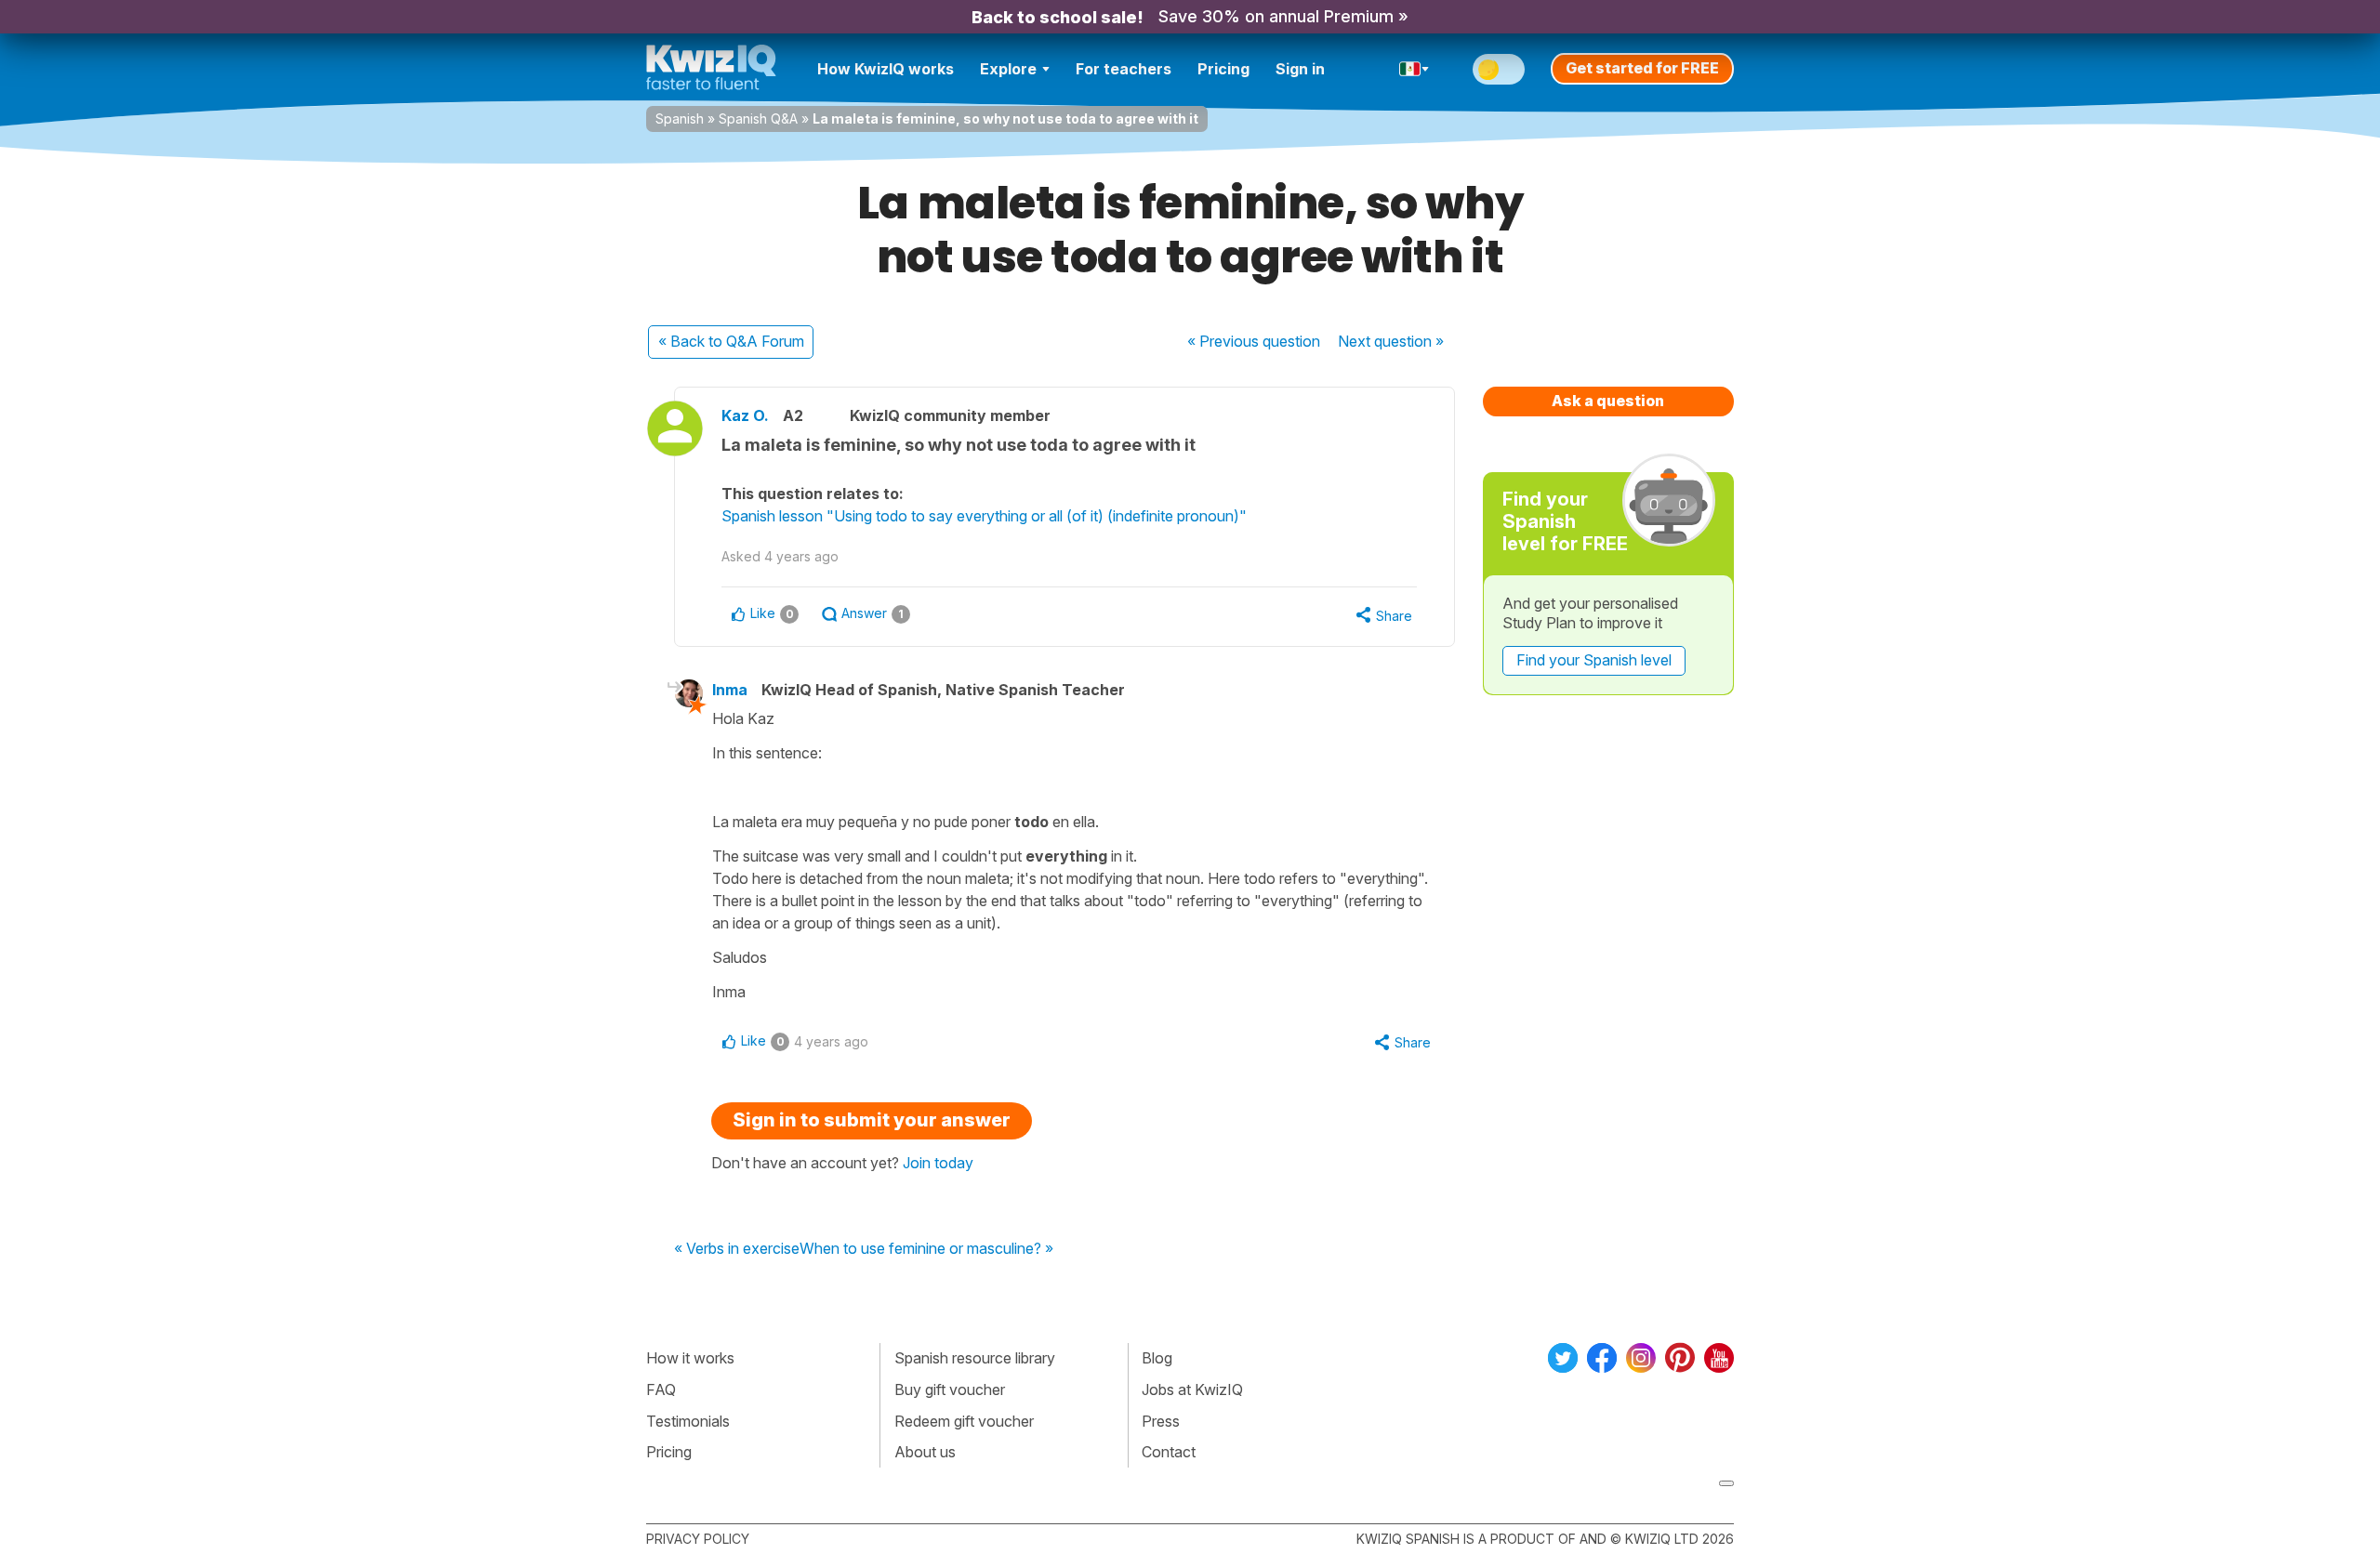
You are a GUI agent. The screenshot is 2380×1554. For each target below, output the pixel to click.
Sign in (1300, 69)
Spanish (680, 119)
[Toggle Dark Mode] (1499, 69)
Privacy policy (698, 1539)
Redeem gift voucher (964, 1421)
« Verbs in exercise (737, 1249)
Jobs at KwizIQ (1192, 1389)
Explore (1008, 69)
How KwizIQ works (886, 69)
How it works (690, 1358)
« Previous (1254, 341)
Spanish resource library (975, 1358)
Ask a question (1608, 401)
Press (1161, 1421)
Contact (1169, 1452)
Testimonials (688, 1421)
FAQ (661, 1389)
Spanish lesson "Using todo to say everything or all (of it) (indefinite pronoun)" (984, 516)
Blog (1157, 1358)
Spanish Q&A (758, 119)
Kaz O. (745, 415)
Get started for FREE (1642, 68)
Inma (730, 690)
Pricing (1223, 69)
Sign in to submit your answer (872, 1120)
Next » (1391, 341)
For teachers (1124, 69)
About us (925, 1452)
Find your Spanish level (1594, 660)
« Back (731, 341)
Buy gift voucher (950, 1389)
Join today (938, 1163)
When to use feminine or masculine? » (926, 1249)
